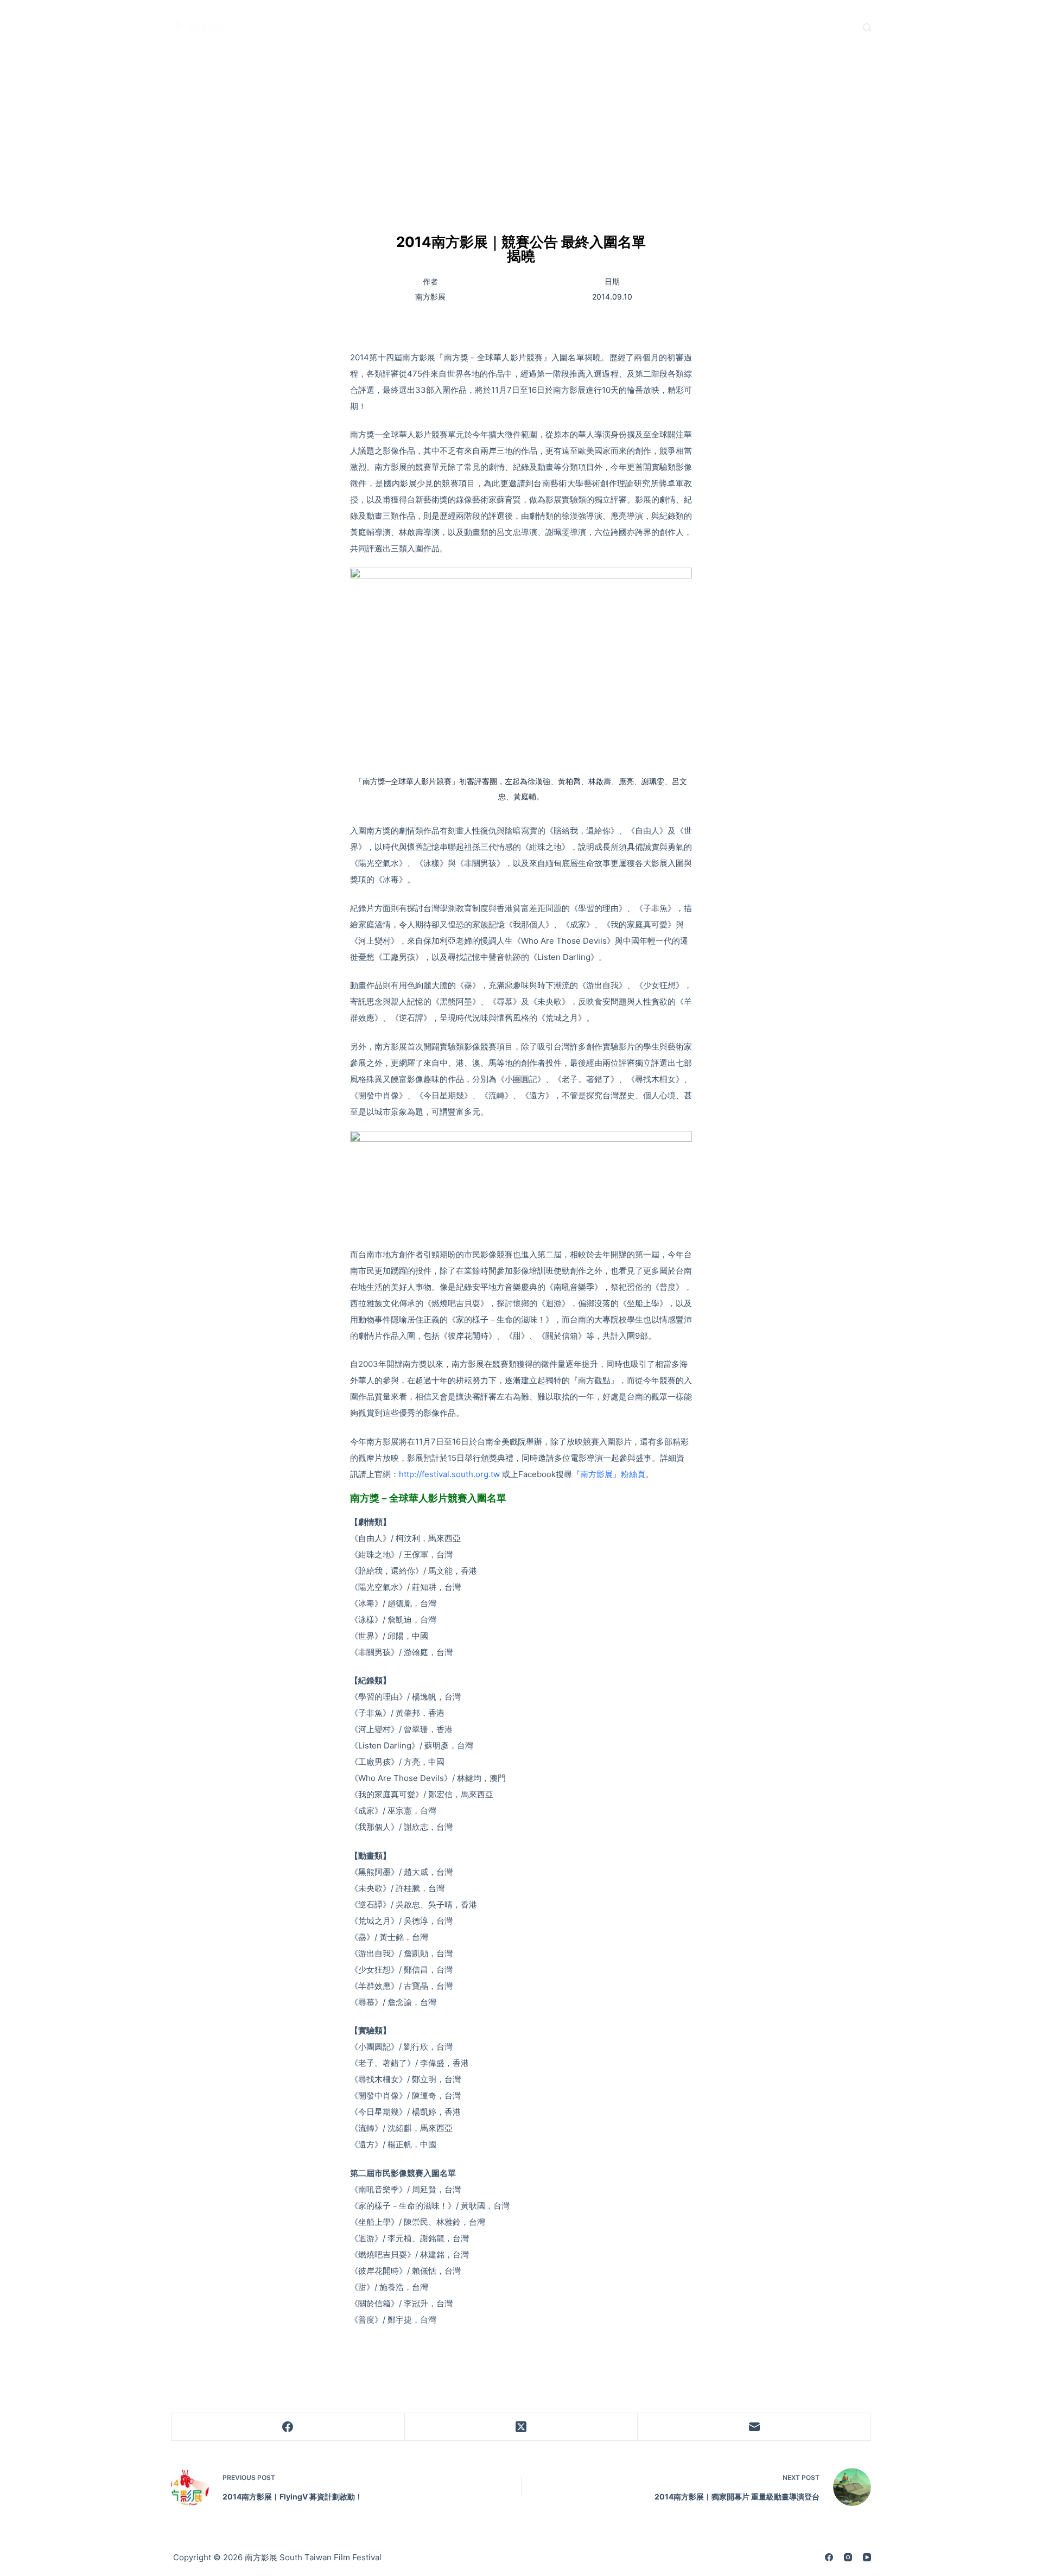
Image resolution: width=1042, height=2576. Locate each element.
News (307, 27)
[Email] (754, 2427)
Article (589, 27)
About (370, 27)
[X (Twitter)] (522, 2427)
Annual (659, 27)
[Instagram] (848, 2557)
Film (431, 27)
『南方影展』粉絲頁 (609, 1474)
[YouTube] (867, 2557)
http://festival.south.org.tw (449, 1474)
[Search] (867, 27)
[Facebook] (288, 2427)
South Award (507, 27)
